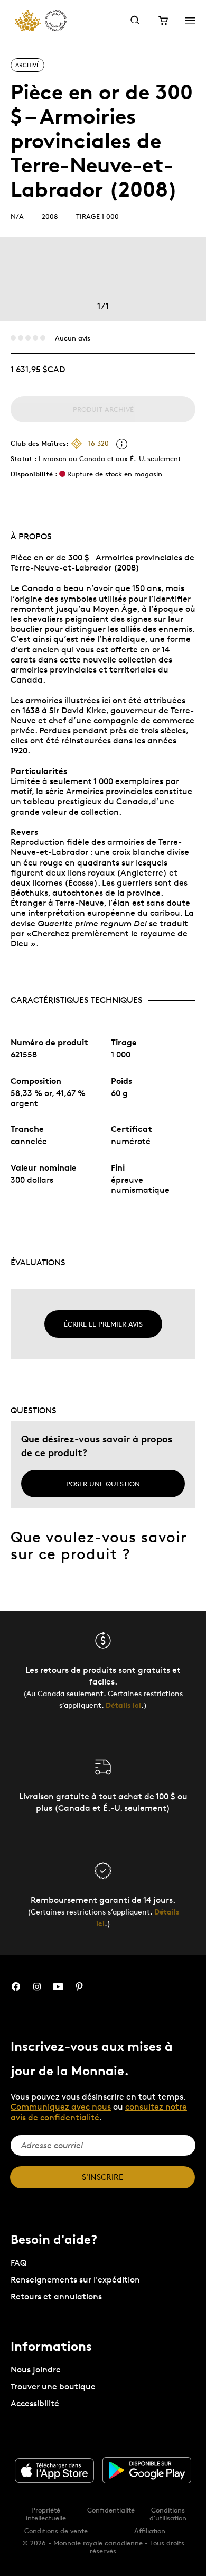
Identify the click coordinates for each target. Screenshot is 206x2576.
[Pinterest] (79, 1987)
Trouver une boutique (53, 2386)
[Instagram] (37, 1987)
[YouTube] (58, 1987)
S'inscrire (102, 2177)
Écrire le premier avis (103, 1324)
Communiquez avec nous (61, 2107)
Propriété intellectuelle (46, 2514)
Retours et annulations (56, 2297)
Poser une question (103, 1484)
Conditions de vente (56, 2531)
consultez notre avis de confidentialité (99, 2112)
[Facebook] (16, 1987)
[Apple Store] (54, 2471)
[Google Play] (147, 2470)
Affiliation (150, 2531)
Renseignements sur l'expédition (75, 2280)
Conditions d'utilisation (168, 2514)
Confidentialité (111, 2510)
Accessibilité (35, 2403)
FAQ (18, 2263)
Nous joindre (36, 2370)
